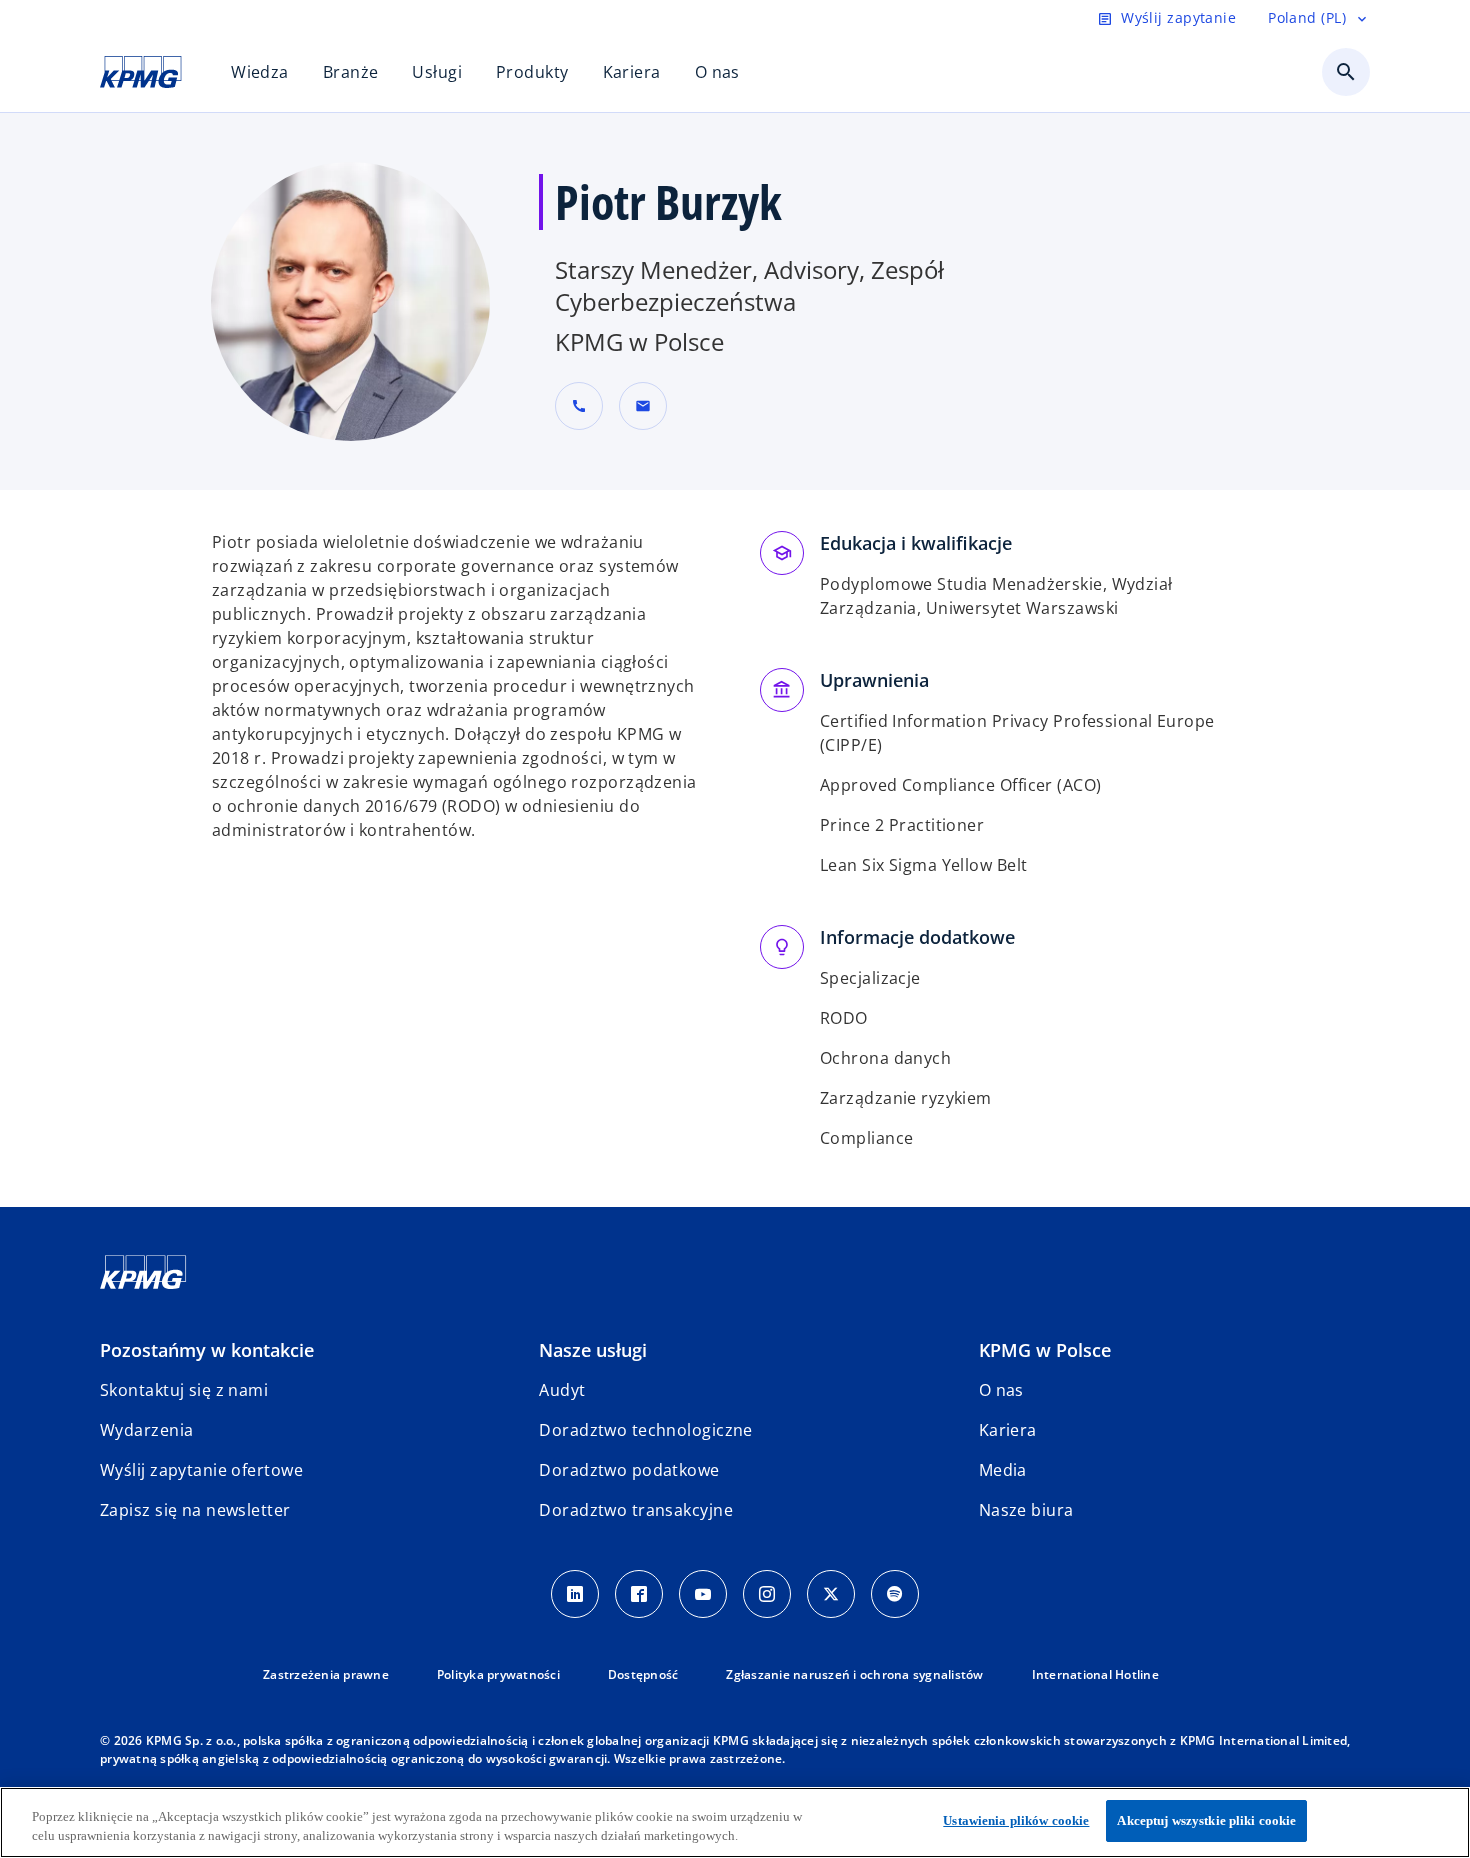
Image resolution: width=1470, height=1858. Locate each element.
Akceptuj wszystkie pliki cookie (1206, 1820)
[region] (735, 1822)
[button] (643, 406)
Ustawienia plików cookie (1016, 1820)
